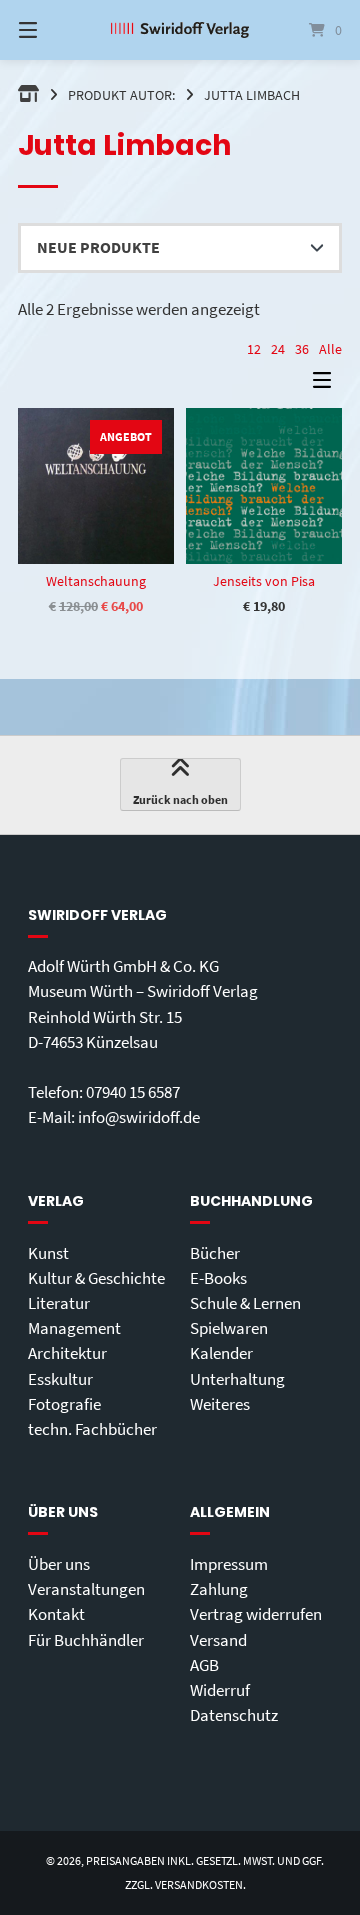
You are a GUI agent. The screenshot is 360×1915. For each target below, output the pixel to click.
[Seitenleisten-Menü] (327, 384)
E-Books (218, 1278)
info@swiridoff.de (139, 1117)
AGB (204, 1665)
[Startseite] (180, 30)
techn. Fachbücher (92, 1429)
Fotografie (64, 1404)
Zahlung (219, 1589)
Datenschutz (234, 1715)
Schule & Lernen (245, 1303)
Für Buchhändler (86, 1640)
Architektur (67, 1353)
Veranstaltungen (86, 1589)
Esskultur (60, 1379)
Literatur (59, 1303)
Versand (218, 1640)
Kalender (221, 1353)
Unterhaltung (237, 1379)
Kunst (48, 1253)
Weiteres (220, 1404)
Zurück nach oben (180, 799)
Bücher (215, 1253)
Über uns (59, 1564)
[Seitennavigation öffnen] (50, 30)
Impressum (229, 1564)
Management (74, 1328)
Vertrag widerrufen (256, 1614)
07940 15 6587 (133, 1092)
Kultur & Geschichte (96, 1278)
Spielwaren (229, 1328)
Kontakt (56, 1614)
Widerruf (220, 1690)
